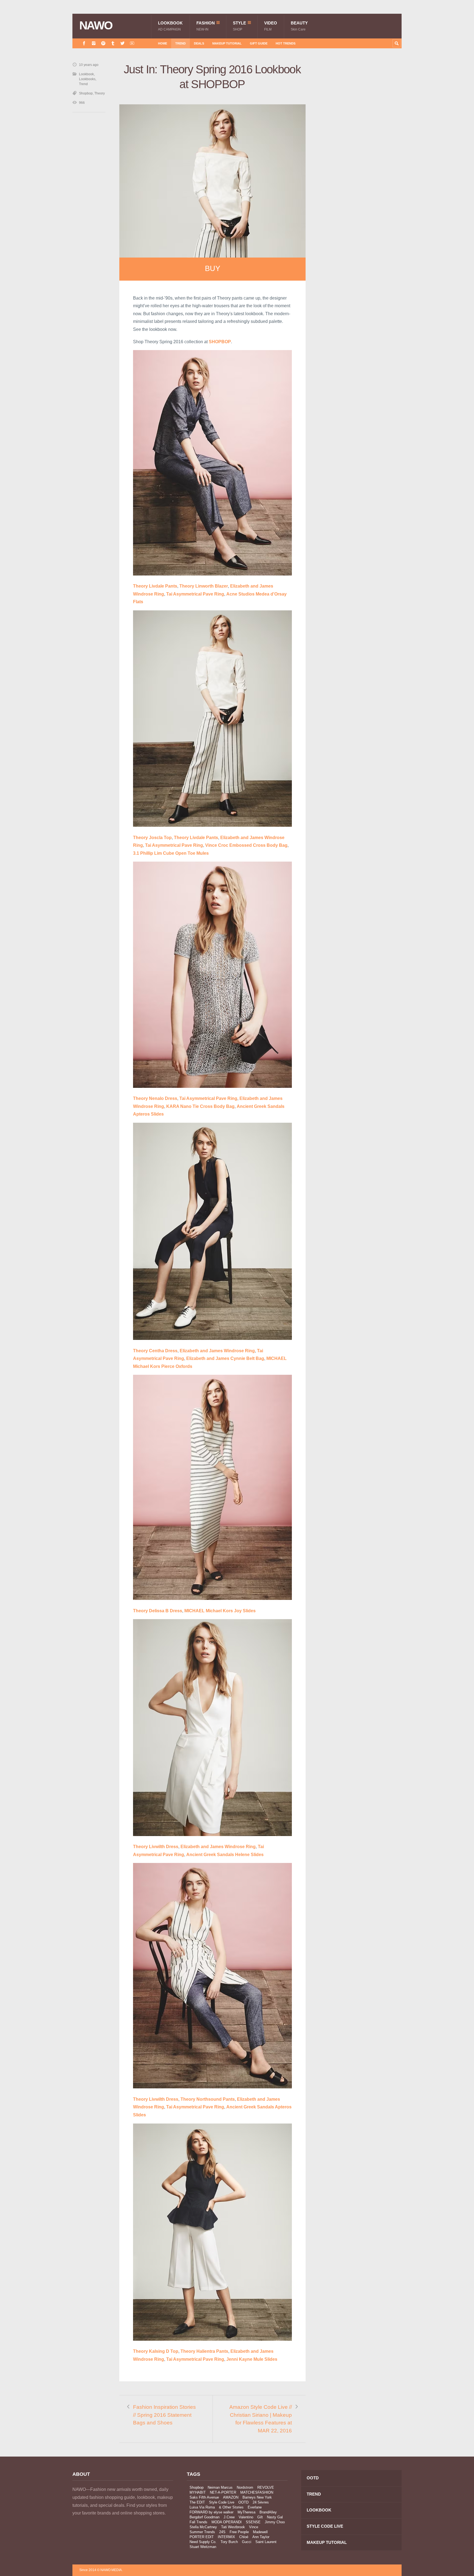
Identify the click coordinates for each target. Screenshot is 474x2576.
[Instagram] (94, 43)
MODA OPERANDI (227, 2522)
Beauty (299, 26)
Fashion (206, 26)
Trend (180, 43)
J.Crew (229, 2517)
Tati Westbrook (233, 2527)
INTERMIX (226, 2537)
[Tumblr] (113, 43)
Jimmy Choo (275, 2522)
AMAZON (231, 2497)
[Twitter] (122, 43)
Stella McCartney (203, 2527)
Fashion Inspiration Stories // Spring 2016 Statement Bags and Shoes (164, 2415)
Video (271, 26)
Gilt (260, 2517)
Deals (199, 43)
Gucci (247, 2542)
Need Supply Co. (203, 2542)
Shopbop (86, 93)
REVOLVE (266, 2487)
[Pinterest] (103, 43)
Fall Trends (198, 2522)
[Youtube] (132, 43)
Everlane (255, 2507)
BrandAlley (268, 2512)
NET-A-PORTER (223, 2492)
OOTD (243, 2502)
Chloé (244, 2537)
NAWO (96, 26)
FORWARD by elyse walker (211, 2512)
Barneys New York (257, 2497)
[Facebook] (84, 43)
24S (222, 2532)
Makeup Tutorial (227, 43)
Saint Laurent (266, 2542)
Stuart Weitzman (203, 2547)
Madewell (260, 2532)
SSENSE (253, 2522)
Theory (100, 93)
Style (239, 26)
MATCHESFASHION (257, 2492)
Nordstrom (245, 2487)
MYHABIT (198, 2492)
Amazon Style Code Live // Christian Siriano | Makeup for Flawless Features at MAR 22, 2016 (261, 2419)
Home (163, 43)
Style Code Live (222, 2502)
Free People (239, 2532)
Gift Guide (259, 43)
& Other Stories (231, 2507)
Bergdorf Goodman (204, 2517)
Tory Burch (229, 2542)
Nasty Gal (275, 2517)
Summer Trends (202, 2532)
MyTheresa (246, 2512)
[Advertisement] (360, 160)
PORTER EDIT (202, 2537)
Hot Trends (286, 43)
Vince (254, 2527)
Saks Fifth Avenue (204, 2497)
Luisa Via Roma (202, 2507)
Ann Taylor (261, 2537)
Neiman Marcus (220, 2487)
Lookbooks (87, 79)
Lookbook (170, 26)
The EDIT (197, 2502)
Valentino (246, 2517)
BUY (213, 269)
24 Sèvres (261, 2502)
